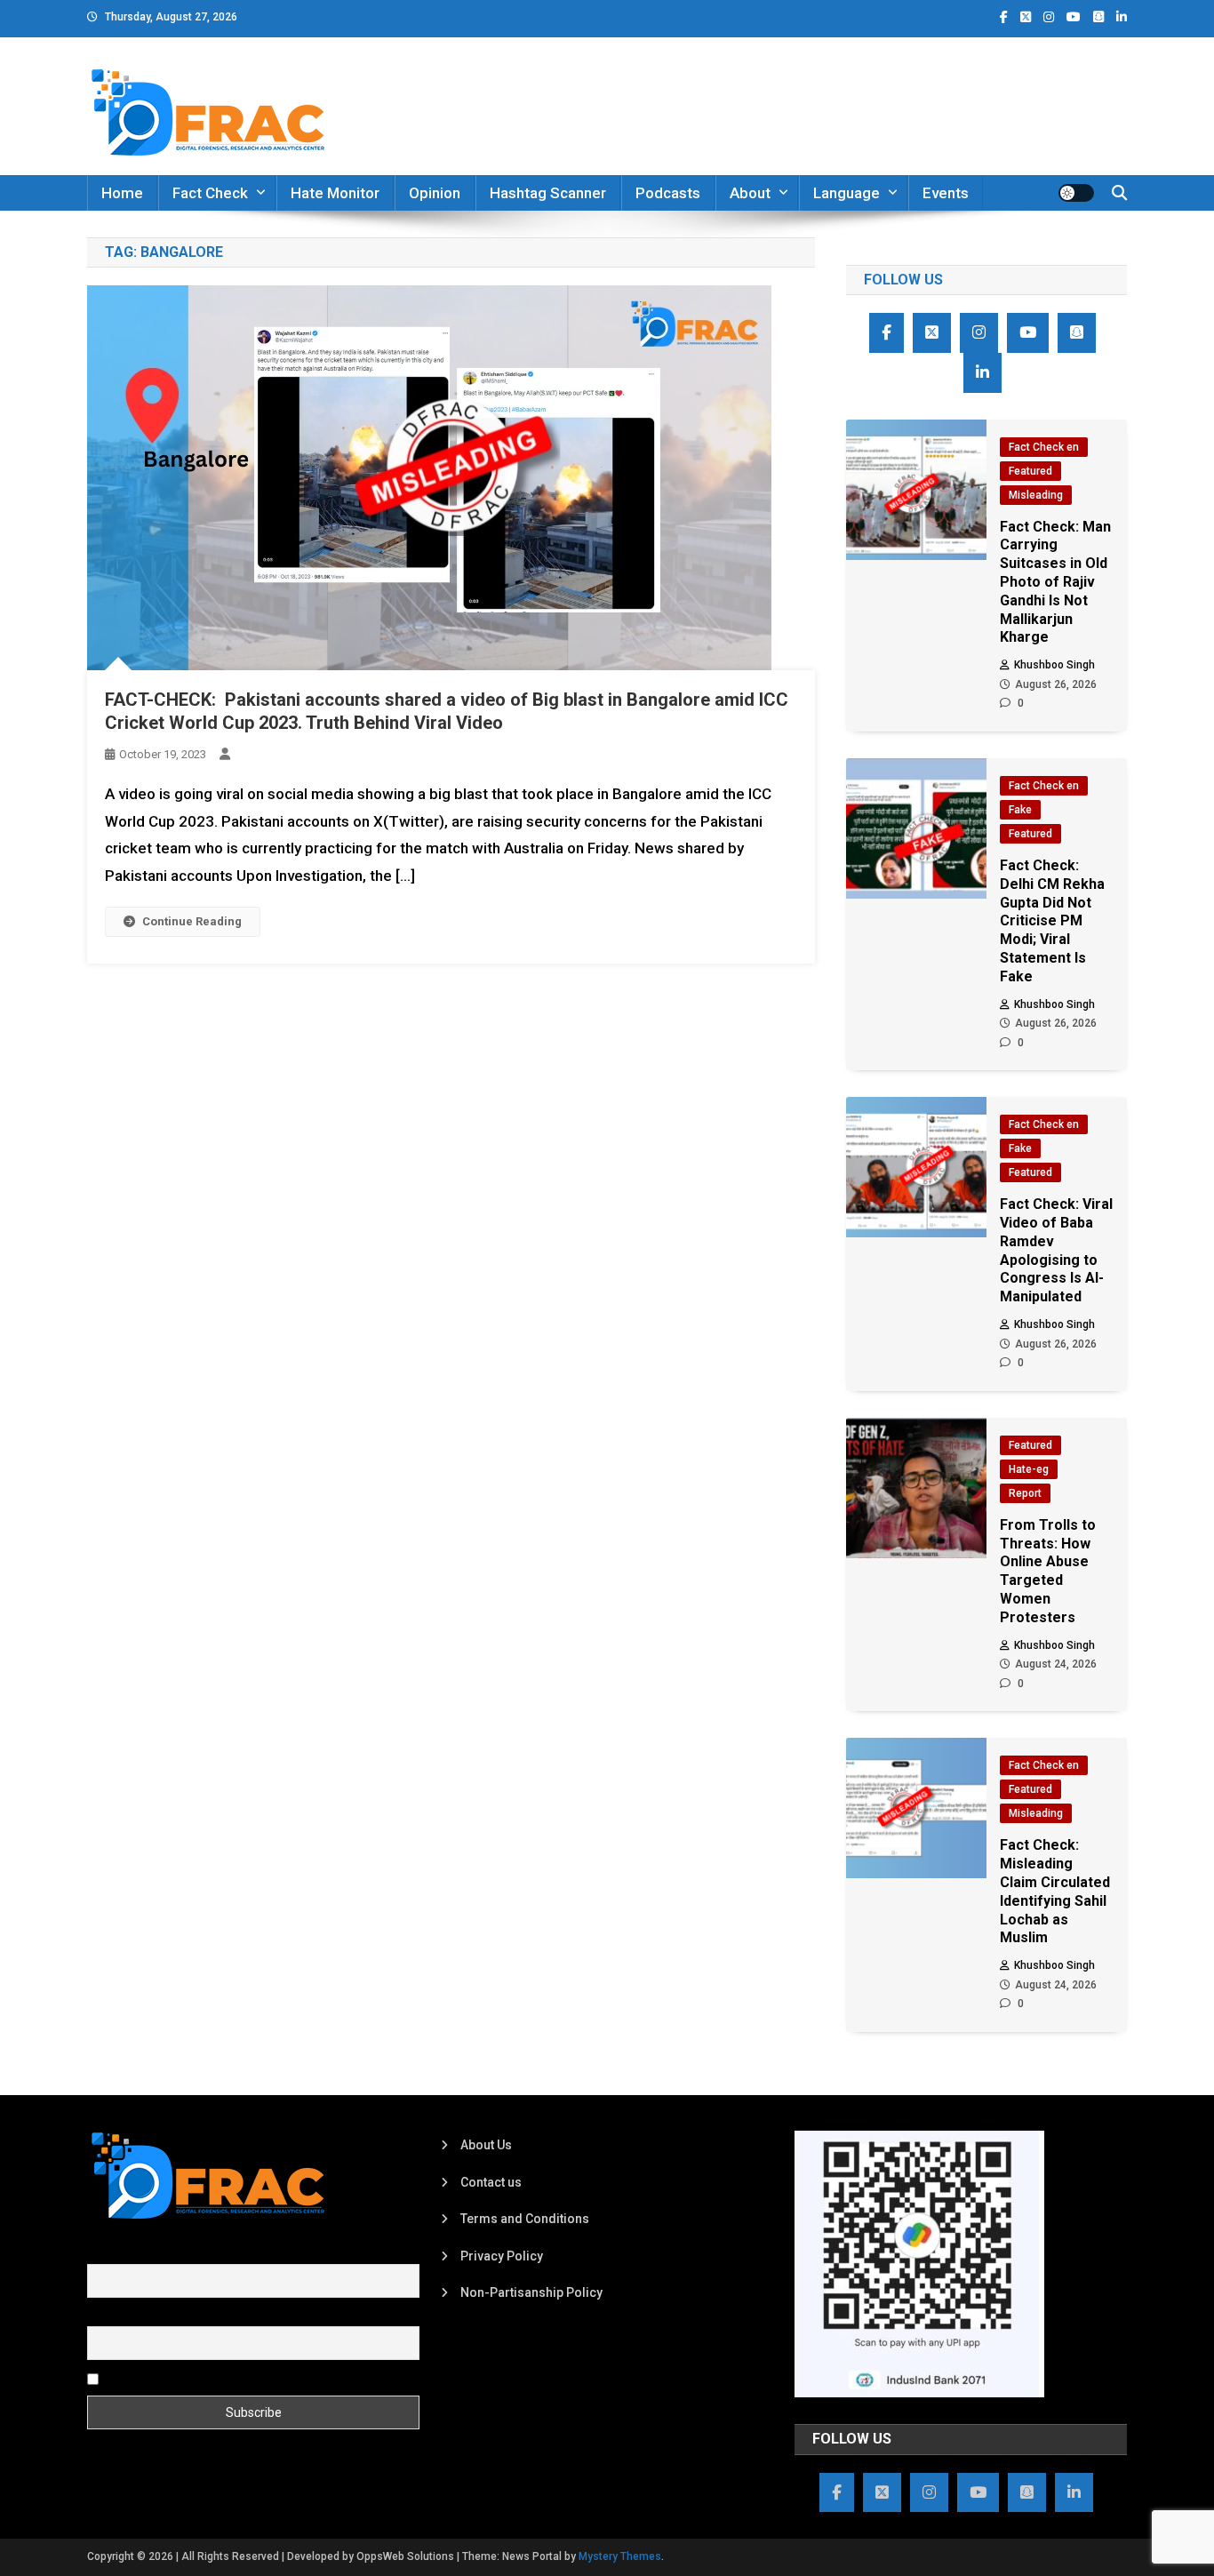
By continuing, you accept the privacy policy (227, 2378)
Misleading (1036, 495)
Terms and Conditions (525, 2219)
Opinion (435, 193)
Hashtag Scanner (548, 193)
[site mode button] (1076, 193)
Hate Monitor (335, 193)
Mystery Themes (620, 2556)
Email (103, 2316)
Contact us (491, 2182)
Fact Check (210, 193)
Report (1025, 1493)
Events (946, 193)
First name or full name (152, 2254)
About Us (486, 2145)
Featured (1030, 471)
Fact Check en (1044, 447)
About (750, 193)
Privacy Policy (502, 2256)
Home (122, 193)
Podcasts (668, 193)
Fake (1020, 810)
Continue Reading (192, 921)
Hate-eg (1029, 1469)
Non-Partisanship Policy (531, 2292)
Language (847, 193)
